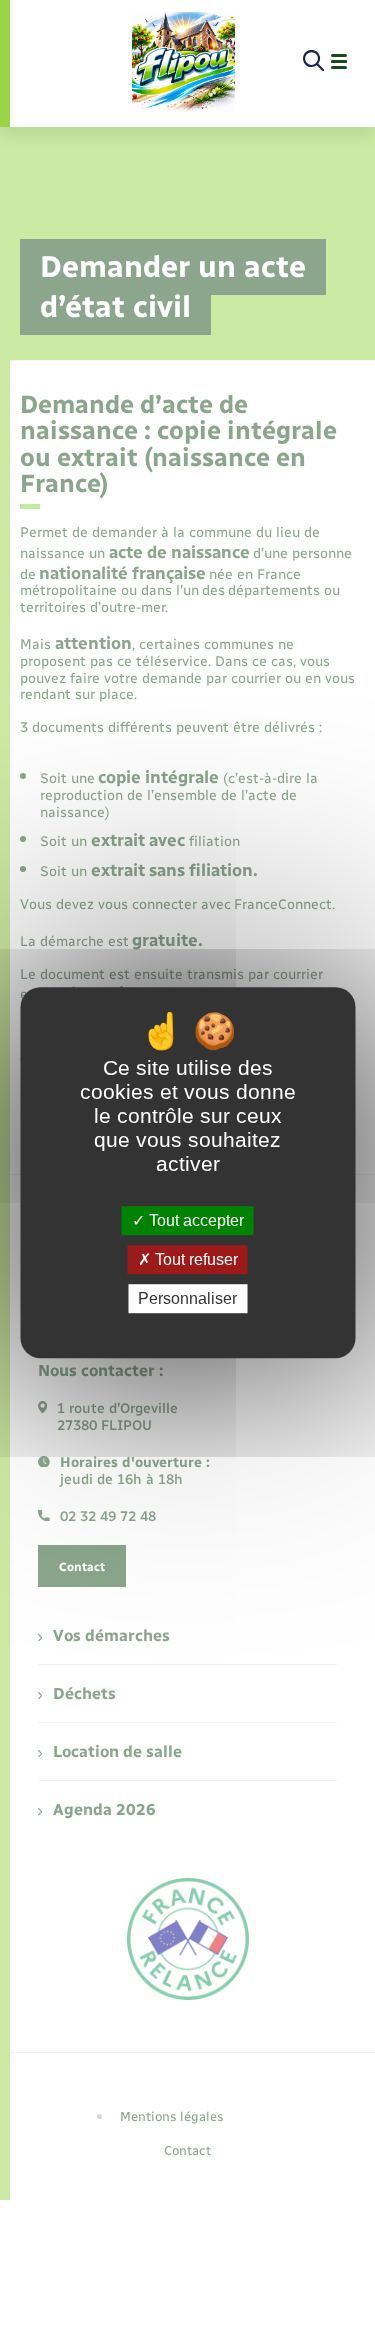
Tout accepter (194, 1220)
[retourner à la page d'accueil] (183, 62)
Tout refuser (194, 1259)
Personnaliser (187, 1298)
